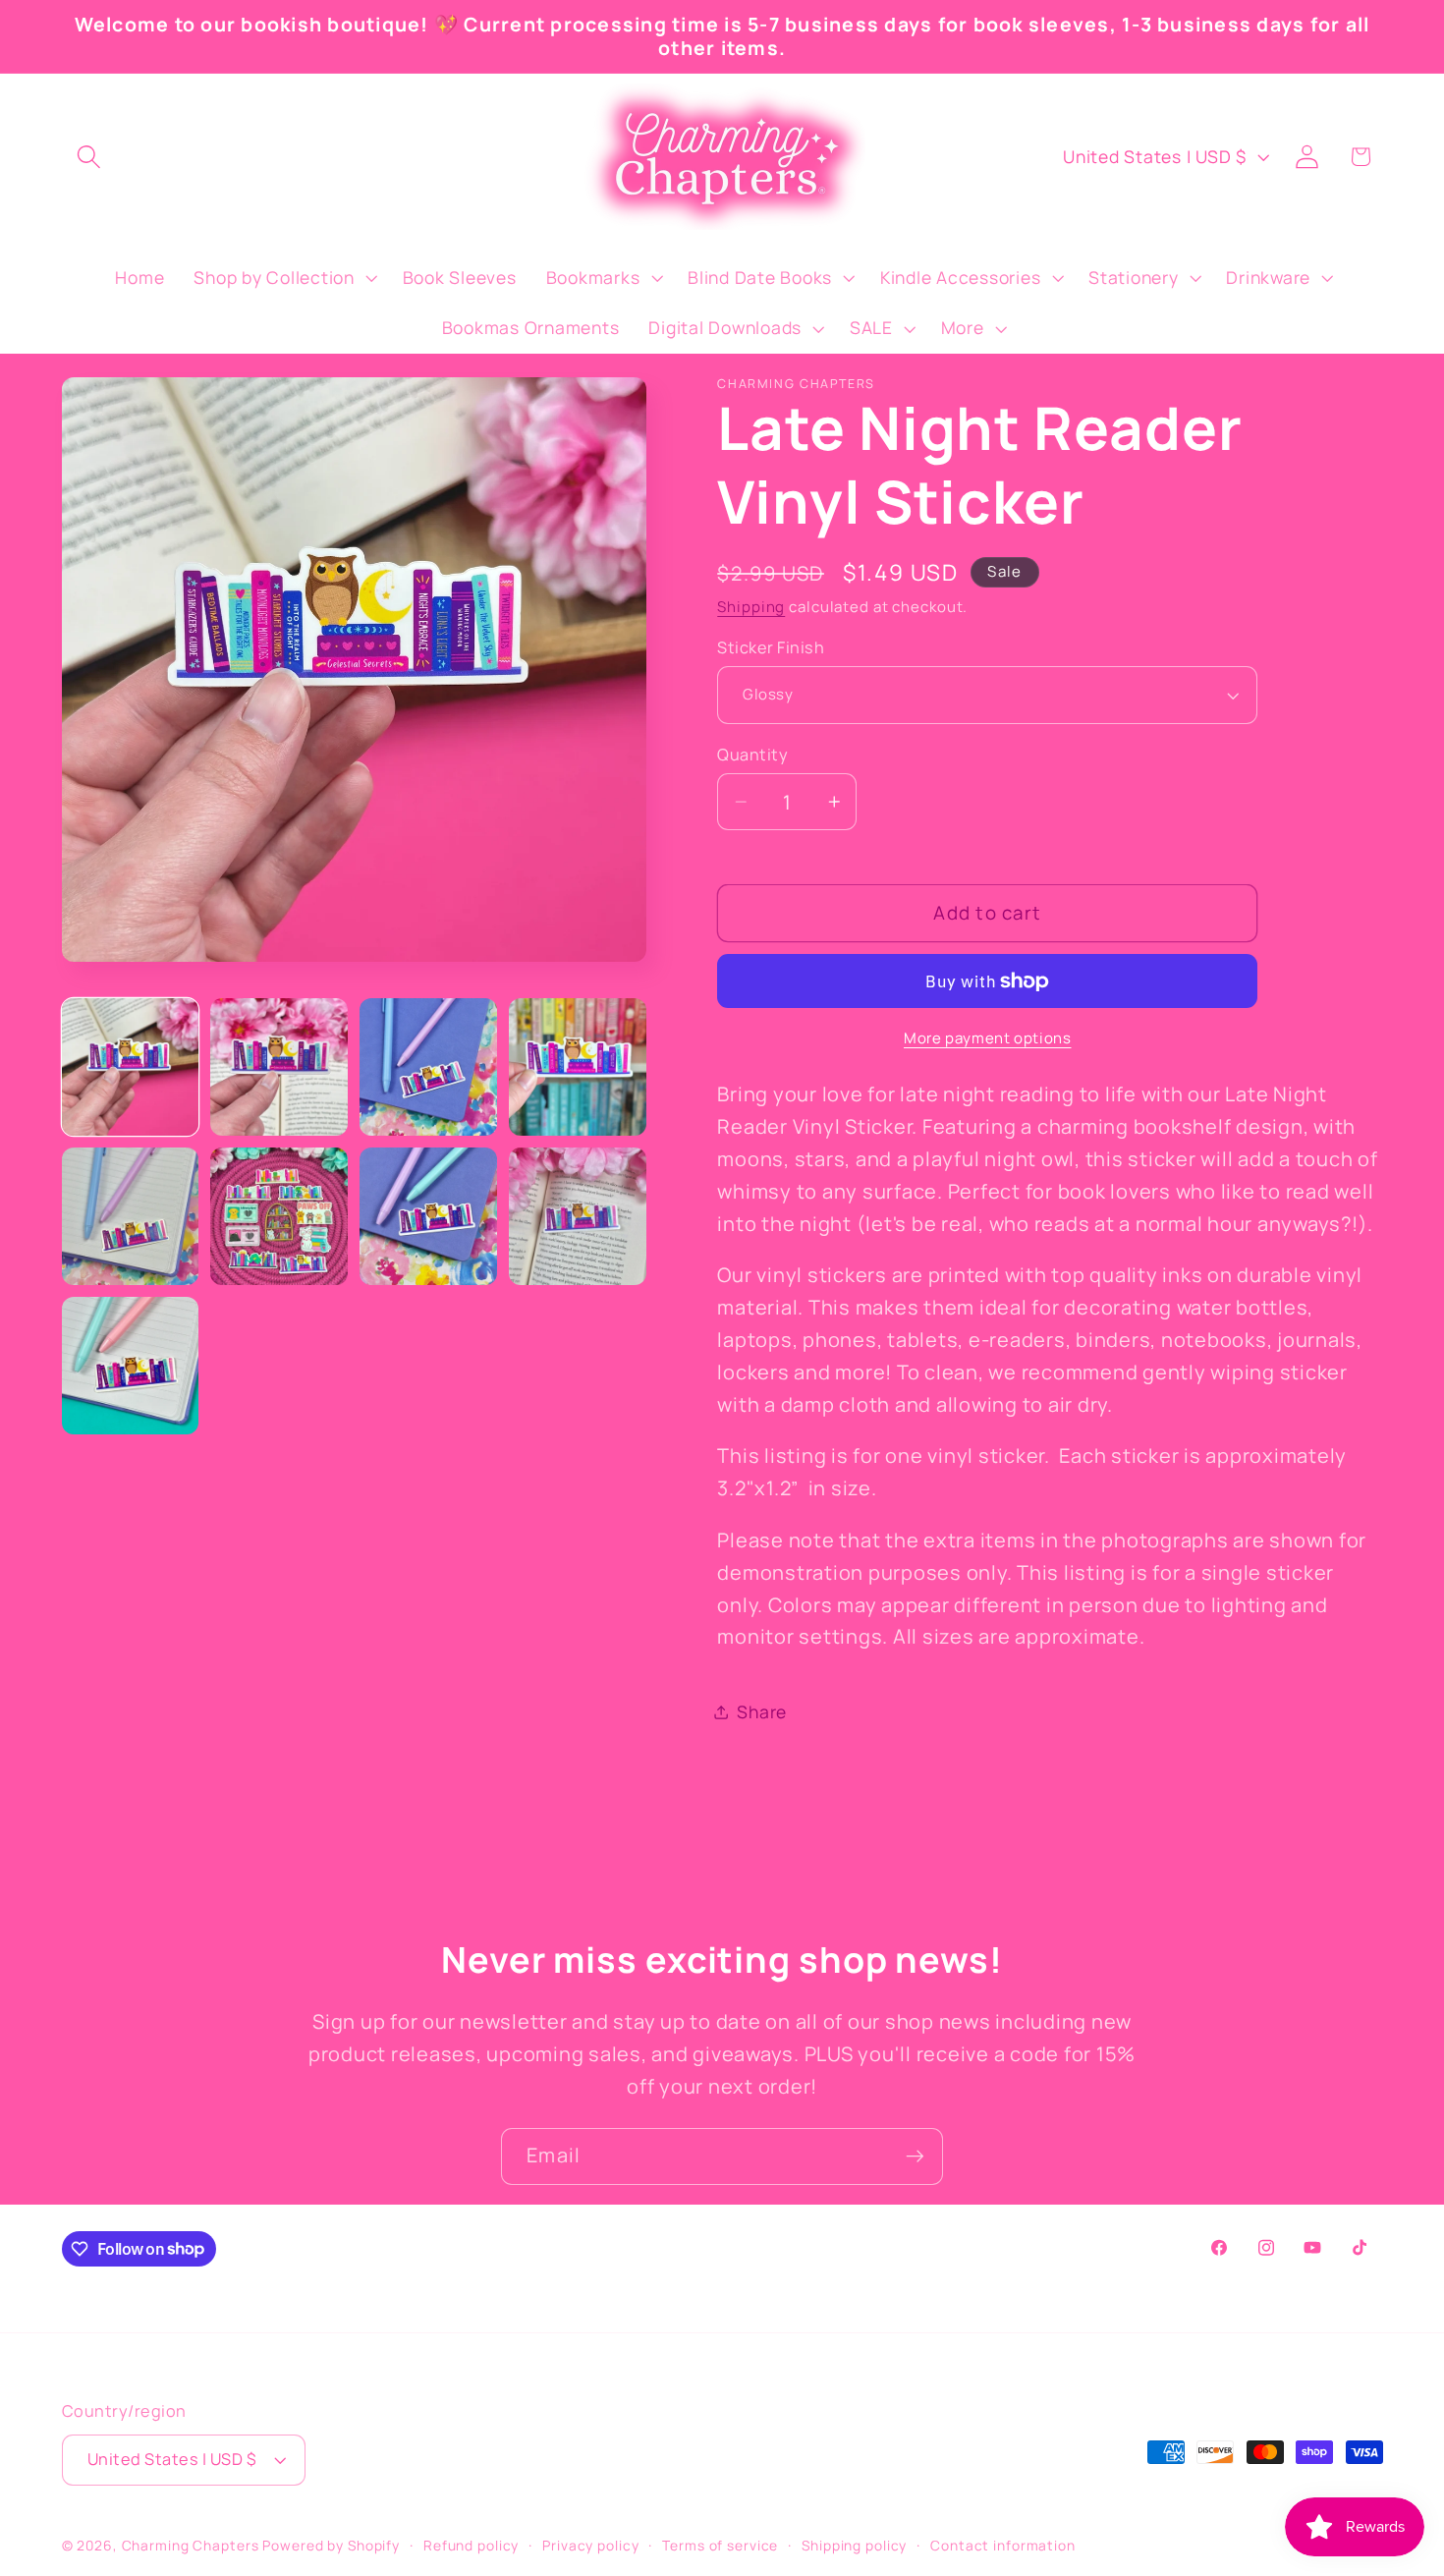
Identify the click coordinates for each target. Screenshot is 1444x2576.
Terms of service (720, 2545)
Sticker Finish (771, 647)
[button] (89, 157)
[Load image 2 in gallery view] (278, 1066)
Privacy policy (590, 2545)
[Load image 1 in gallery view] (130, 1066)
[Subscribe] (915, 2156)
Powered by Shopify (331, 2545)
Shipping (751, 607)
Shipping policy (854, 2545)
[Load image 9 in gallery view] (130, 1365)
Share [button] (762, 1711)
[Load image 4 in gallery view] (577, 1066)
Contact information (1003, 2545)
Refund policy (471, 2545)
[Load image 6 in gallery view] (278, 1216)
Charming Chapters (191, 2545)
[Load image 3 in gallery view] (428, 1066)
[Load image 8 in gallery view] (577, 1216)
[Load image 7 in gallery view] (428, 1216)
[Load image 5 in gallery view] (130, 1216)
